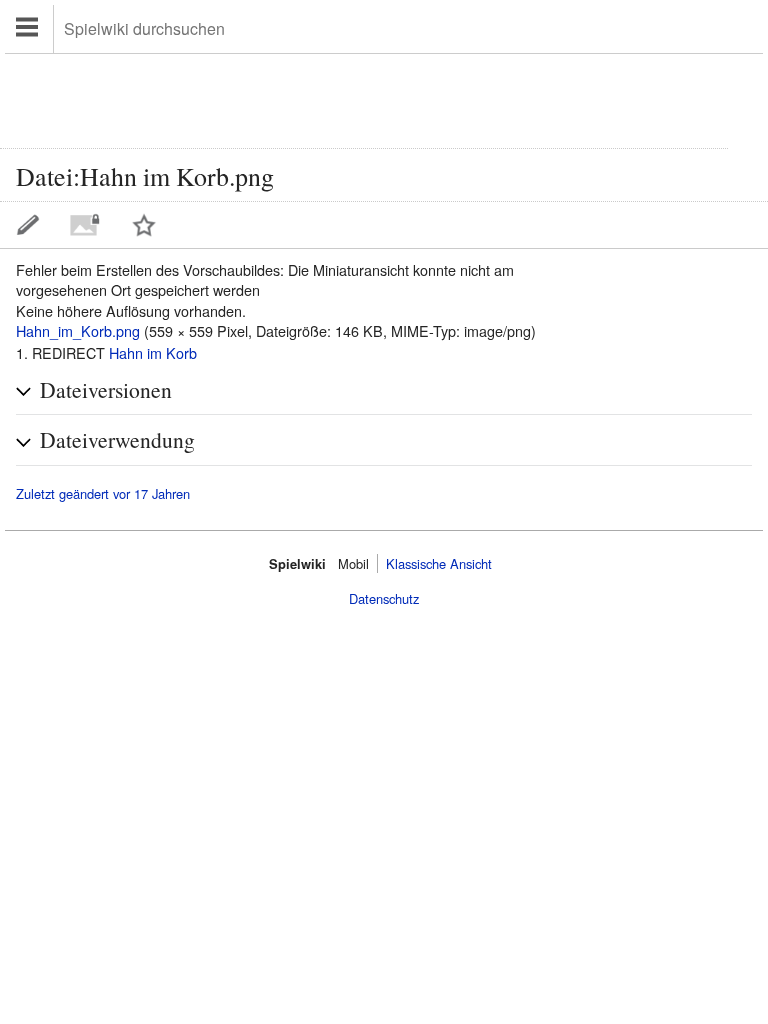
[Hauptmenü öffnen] (29, 29)
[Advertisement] (364, 99)
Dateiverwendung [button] (117, 439)
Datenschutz (384, 598)
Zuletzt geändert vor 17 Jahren (103, 494)
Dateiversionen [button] (106, 389)
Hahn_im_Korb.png (78, 330)
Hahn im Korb (153, 352)
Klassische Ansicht (439, 563)
